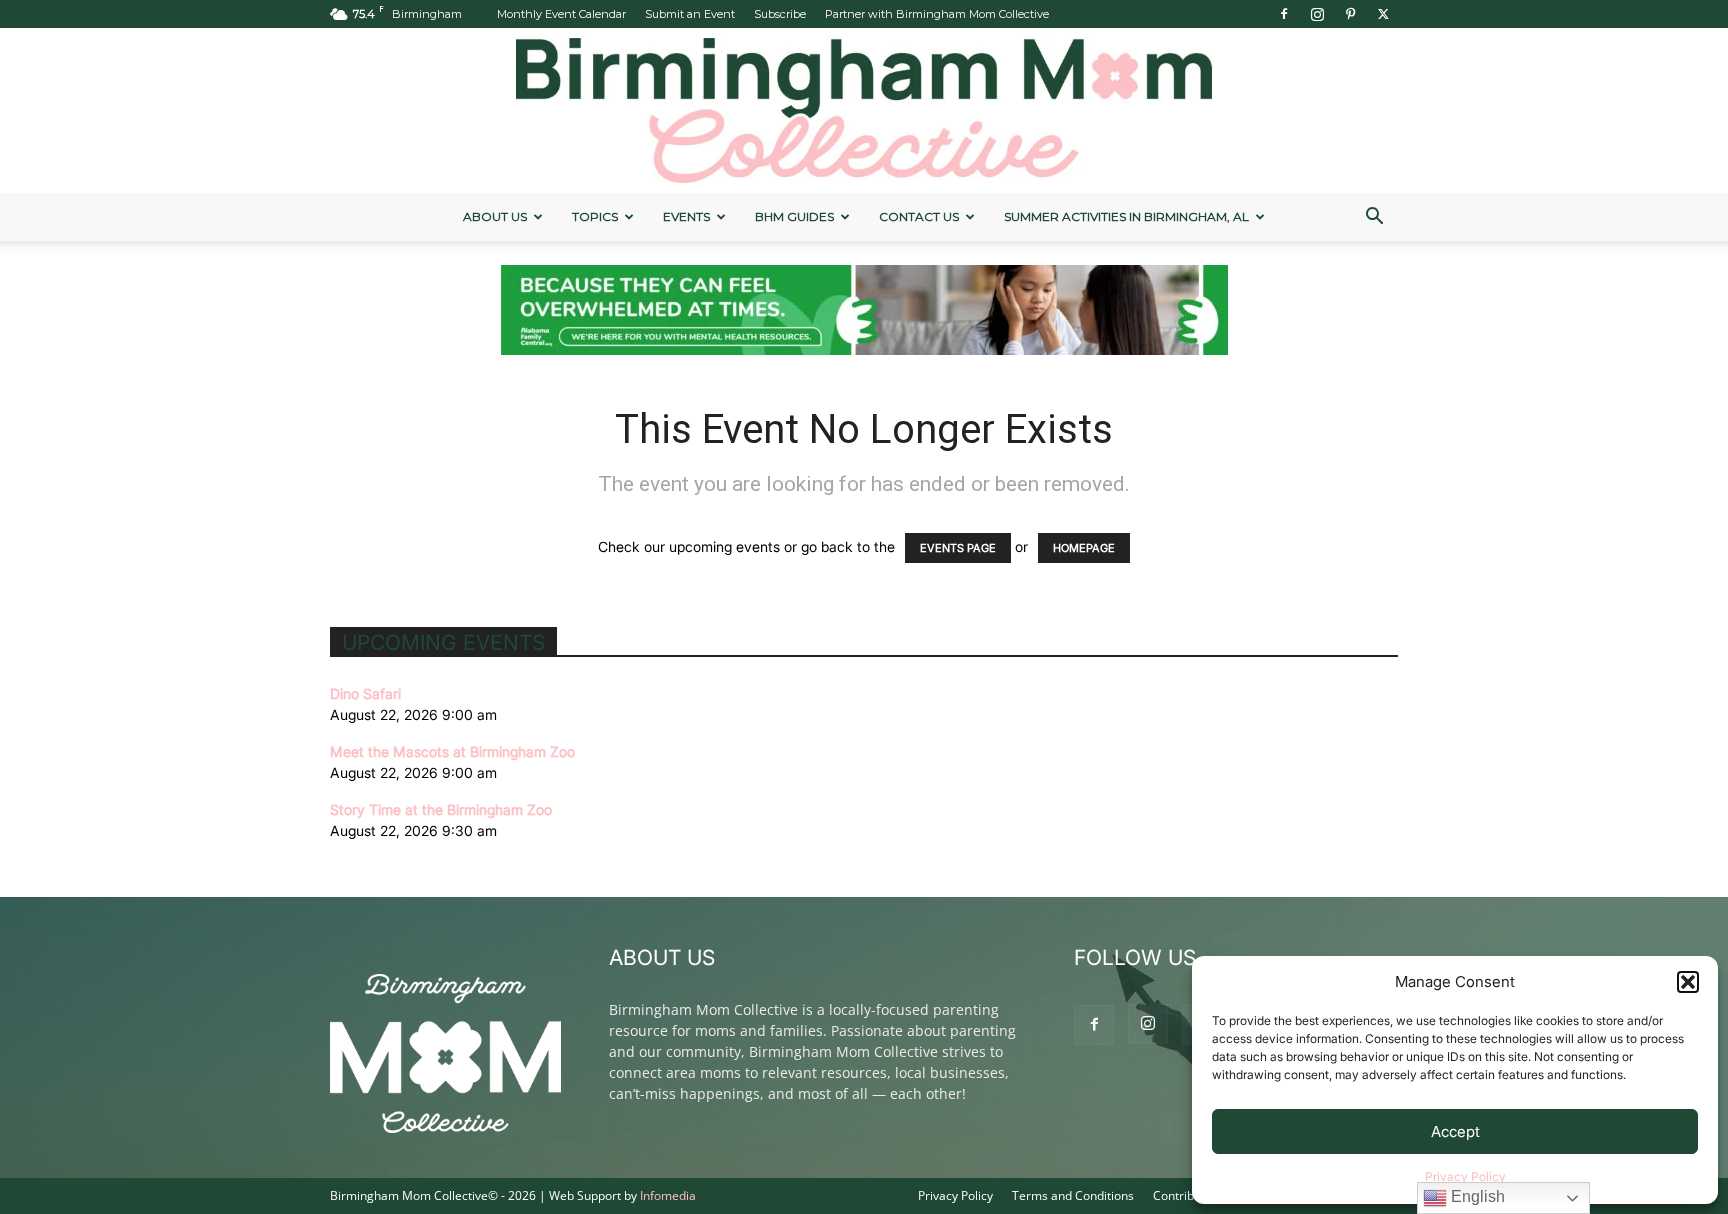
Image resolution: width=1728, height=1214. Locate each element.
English (1476, 1196)
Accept (1455, 1131)
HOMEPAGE (1084, 548)
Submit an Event (690, 14)
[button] (1688, 982)
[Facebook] (1284, 14)
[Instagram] (1317, 14)
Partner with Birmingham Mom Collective (937, 14)
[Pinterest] (1350, 14)
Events (686, 216)
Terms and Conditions (1073, 1195)
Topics (595, 216)
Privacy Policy (1465, 1176)
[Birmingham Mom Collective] (864, 110)
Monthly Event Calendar (561, 14)
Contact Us (919, 216)
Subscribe (780, 14)
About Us (495, 216)
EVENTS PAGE (958, 548)
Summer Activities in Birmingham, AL (1126, 216)
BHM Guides (794, 216)
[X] (1383, 14)
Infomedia (668, 1195)
